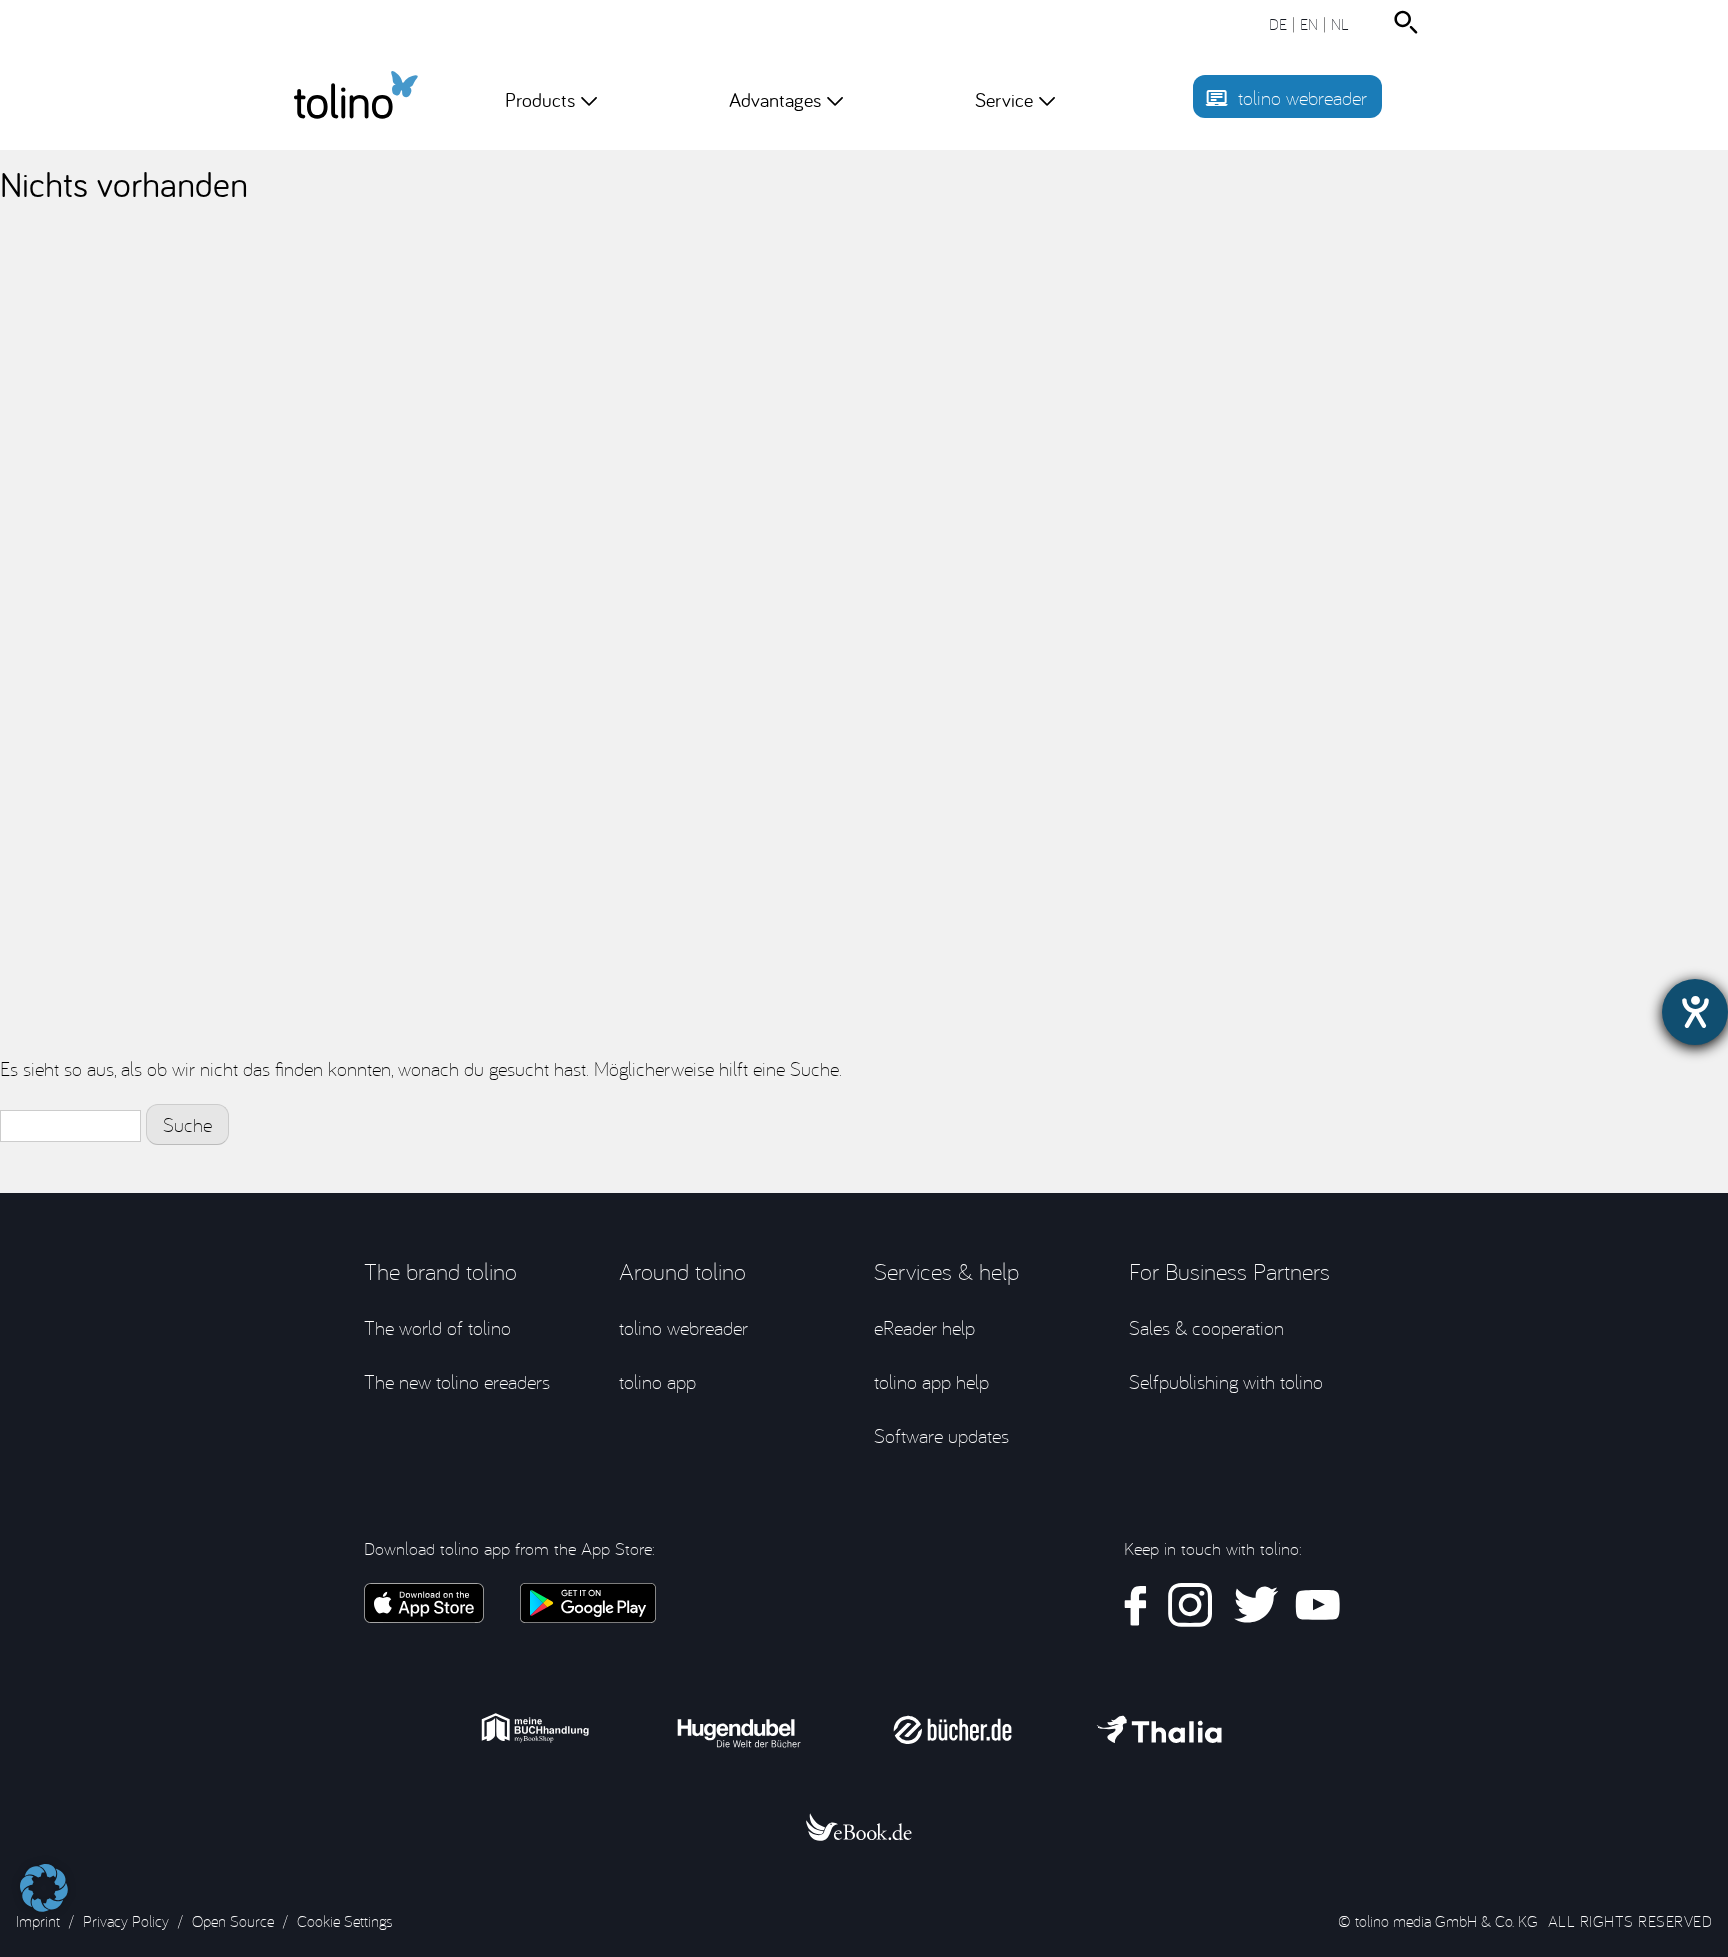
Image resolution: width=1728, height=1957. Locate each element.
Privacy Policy (126, 1921)
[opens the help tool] (1695, 1012)
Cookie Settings (344, 1921)
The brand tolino (440, 1271)
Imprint (38, 1921)
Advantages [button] (775, 99)
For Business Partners (1229, 1271)
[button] (44, 1878)
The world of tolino (437, 1327)
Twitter (1254, 1605)
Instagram (1190, 1605)
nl (1340, 24)
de (1278, 24)
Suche (1410, 22)
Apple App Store (424, 1603)
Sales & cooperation (1206, 1327)
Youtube (1317, 1605)
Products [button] (540, 99)
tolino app (657, 1381)
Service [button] (1004, 99)
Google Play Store (587, 1603)
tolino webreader (1302, 97)
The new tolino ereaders (457, 1381)
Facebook (1136, 1605)
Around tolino (682, 1271)
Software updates (941, 1435)
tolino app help (931, 1381)
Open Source (233, 1921)
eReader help (924, 1327)
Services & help (946, 1271)
